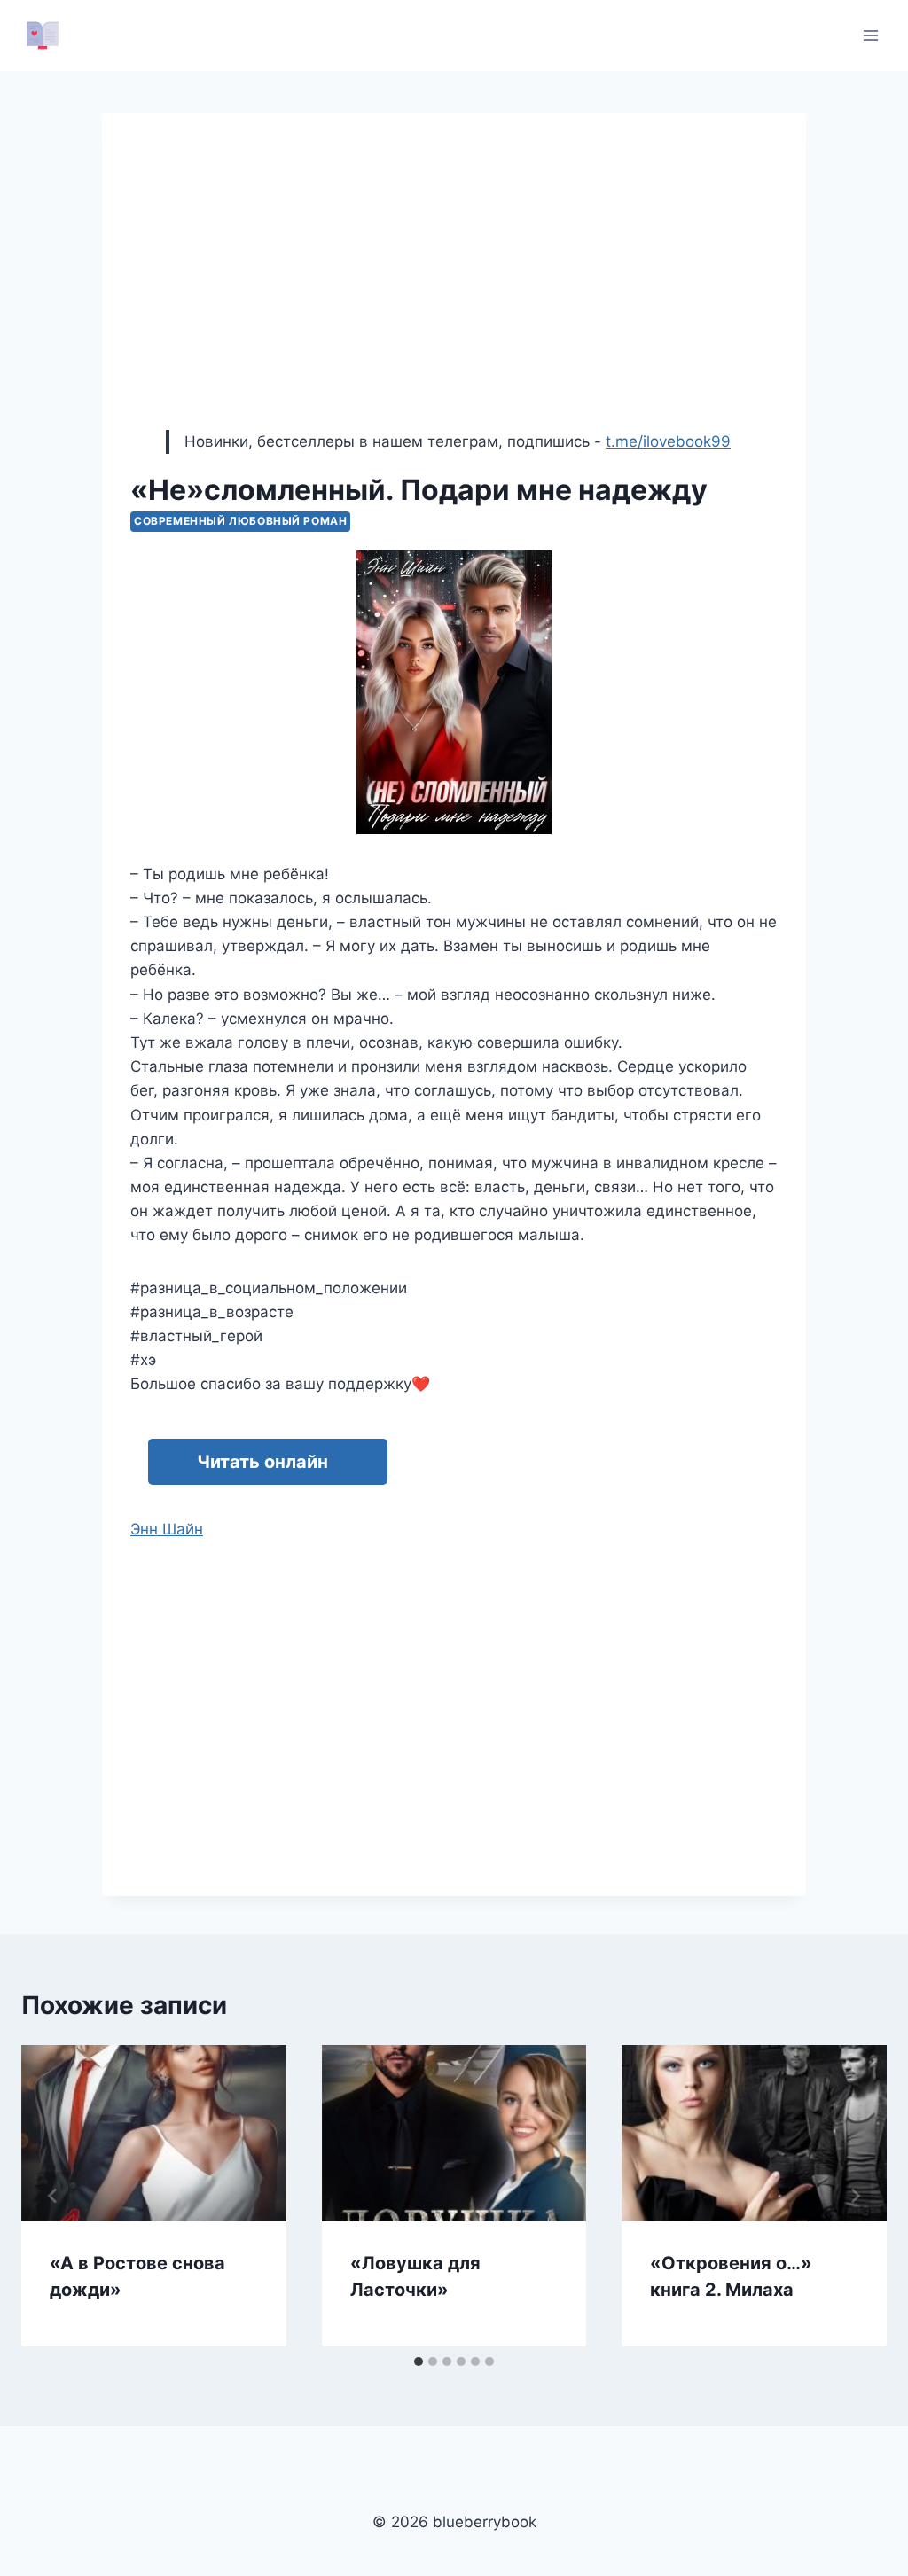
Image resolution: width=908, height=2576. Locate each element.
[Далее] (855, 2196)
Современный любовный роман (240, 521)
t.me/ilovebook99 (668, 441)
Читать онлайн (262, 1462)
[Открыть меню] (870, 35)
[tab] (419, 2361)
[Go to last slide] (53, 2196)
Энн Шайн (167, 1529)
